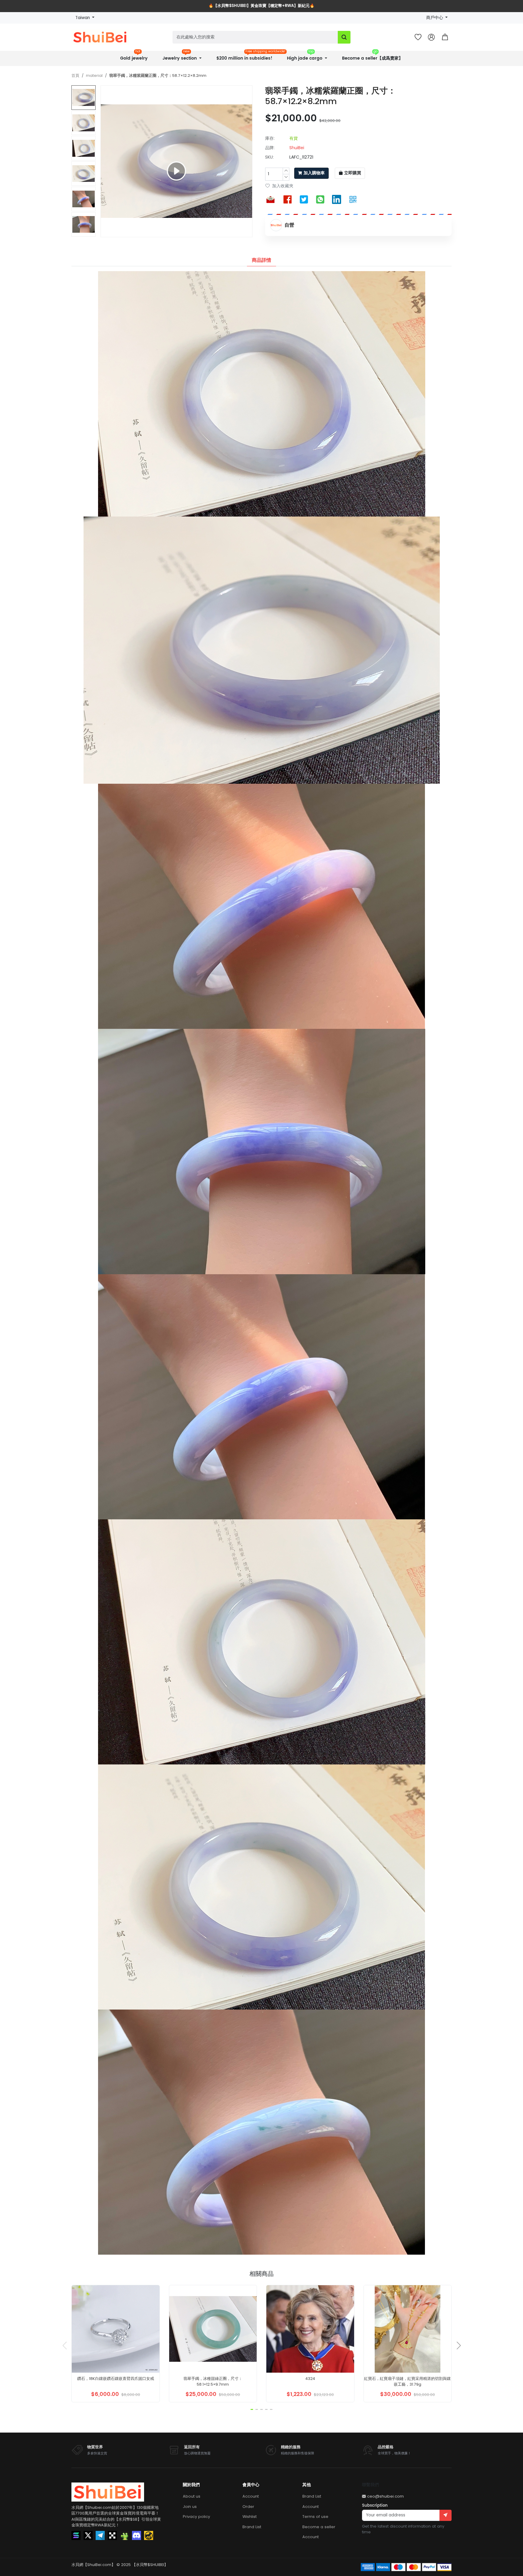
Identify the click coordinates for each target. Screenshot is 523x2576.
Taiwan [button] (83, 18)
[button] (445, 37)
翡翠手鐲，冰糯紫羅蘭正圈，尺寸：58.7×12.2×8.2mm (158, 75)
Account (251, 2496)
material (94, 75)
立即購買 (353, 173)
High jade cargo (305, 56)
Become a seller (319, 2527)
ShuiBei (297, 148)
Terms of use (315, 2517)
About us (192, 2496)
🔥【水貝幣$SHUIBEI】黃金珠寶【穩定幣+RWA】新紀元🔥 (261, 6)
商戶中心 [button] (435, 18)
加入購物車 (314, 173)
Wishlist (250, 2517)
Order (248, 2507)
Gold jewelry (134, 56)
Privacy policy (196, 2517)
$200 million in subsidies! (247, 56)
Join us (190, 2507)
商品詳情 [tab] (261, 260)
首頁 (75, 75)
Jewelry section (180, 56)
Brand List (252, 2527)
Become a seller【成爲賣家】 (372, 56)
